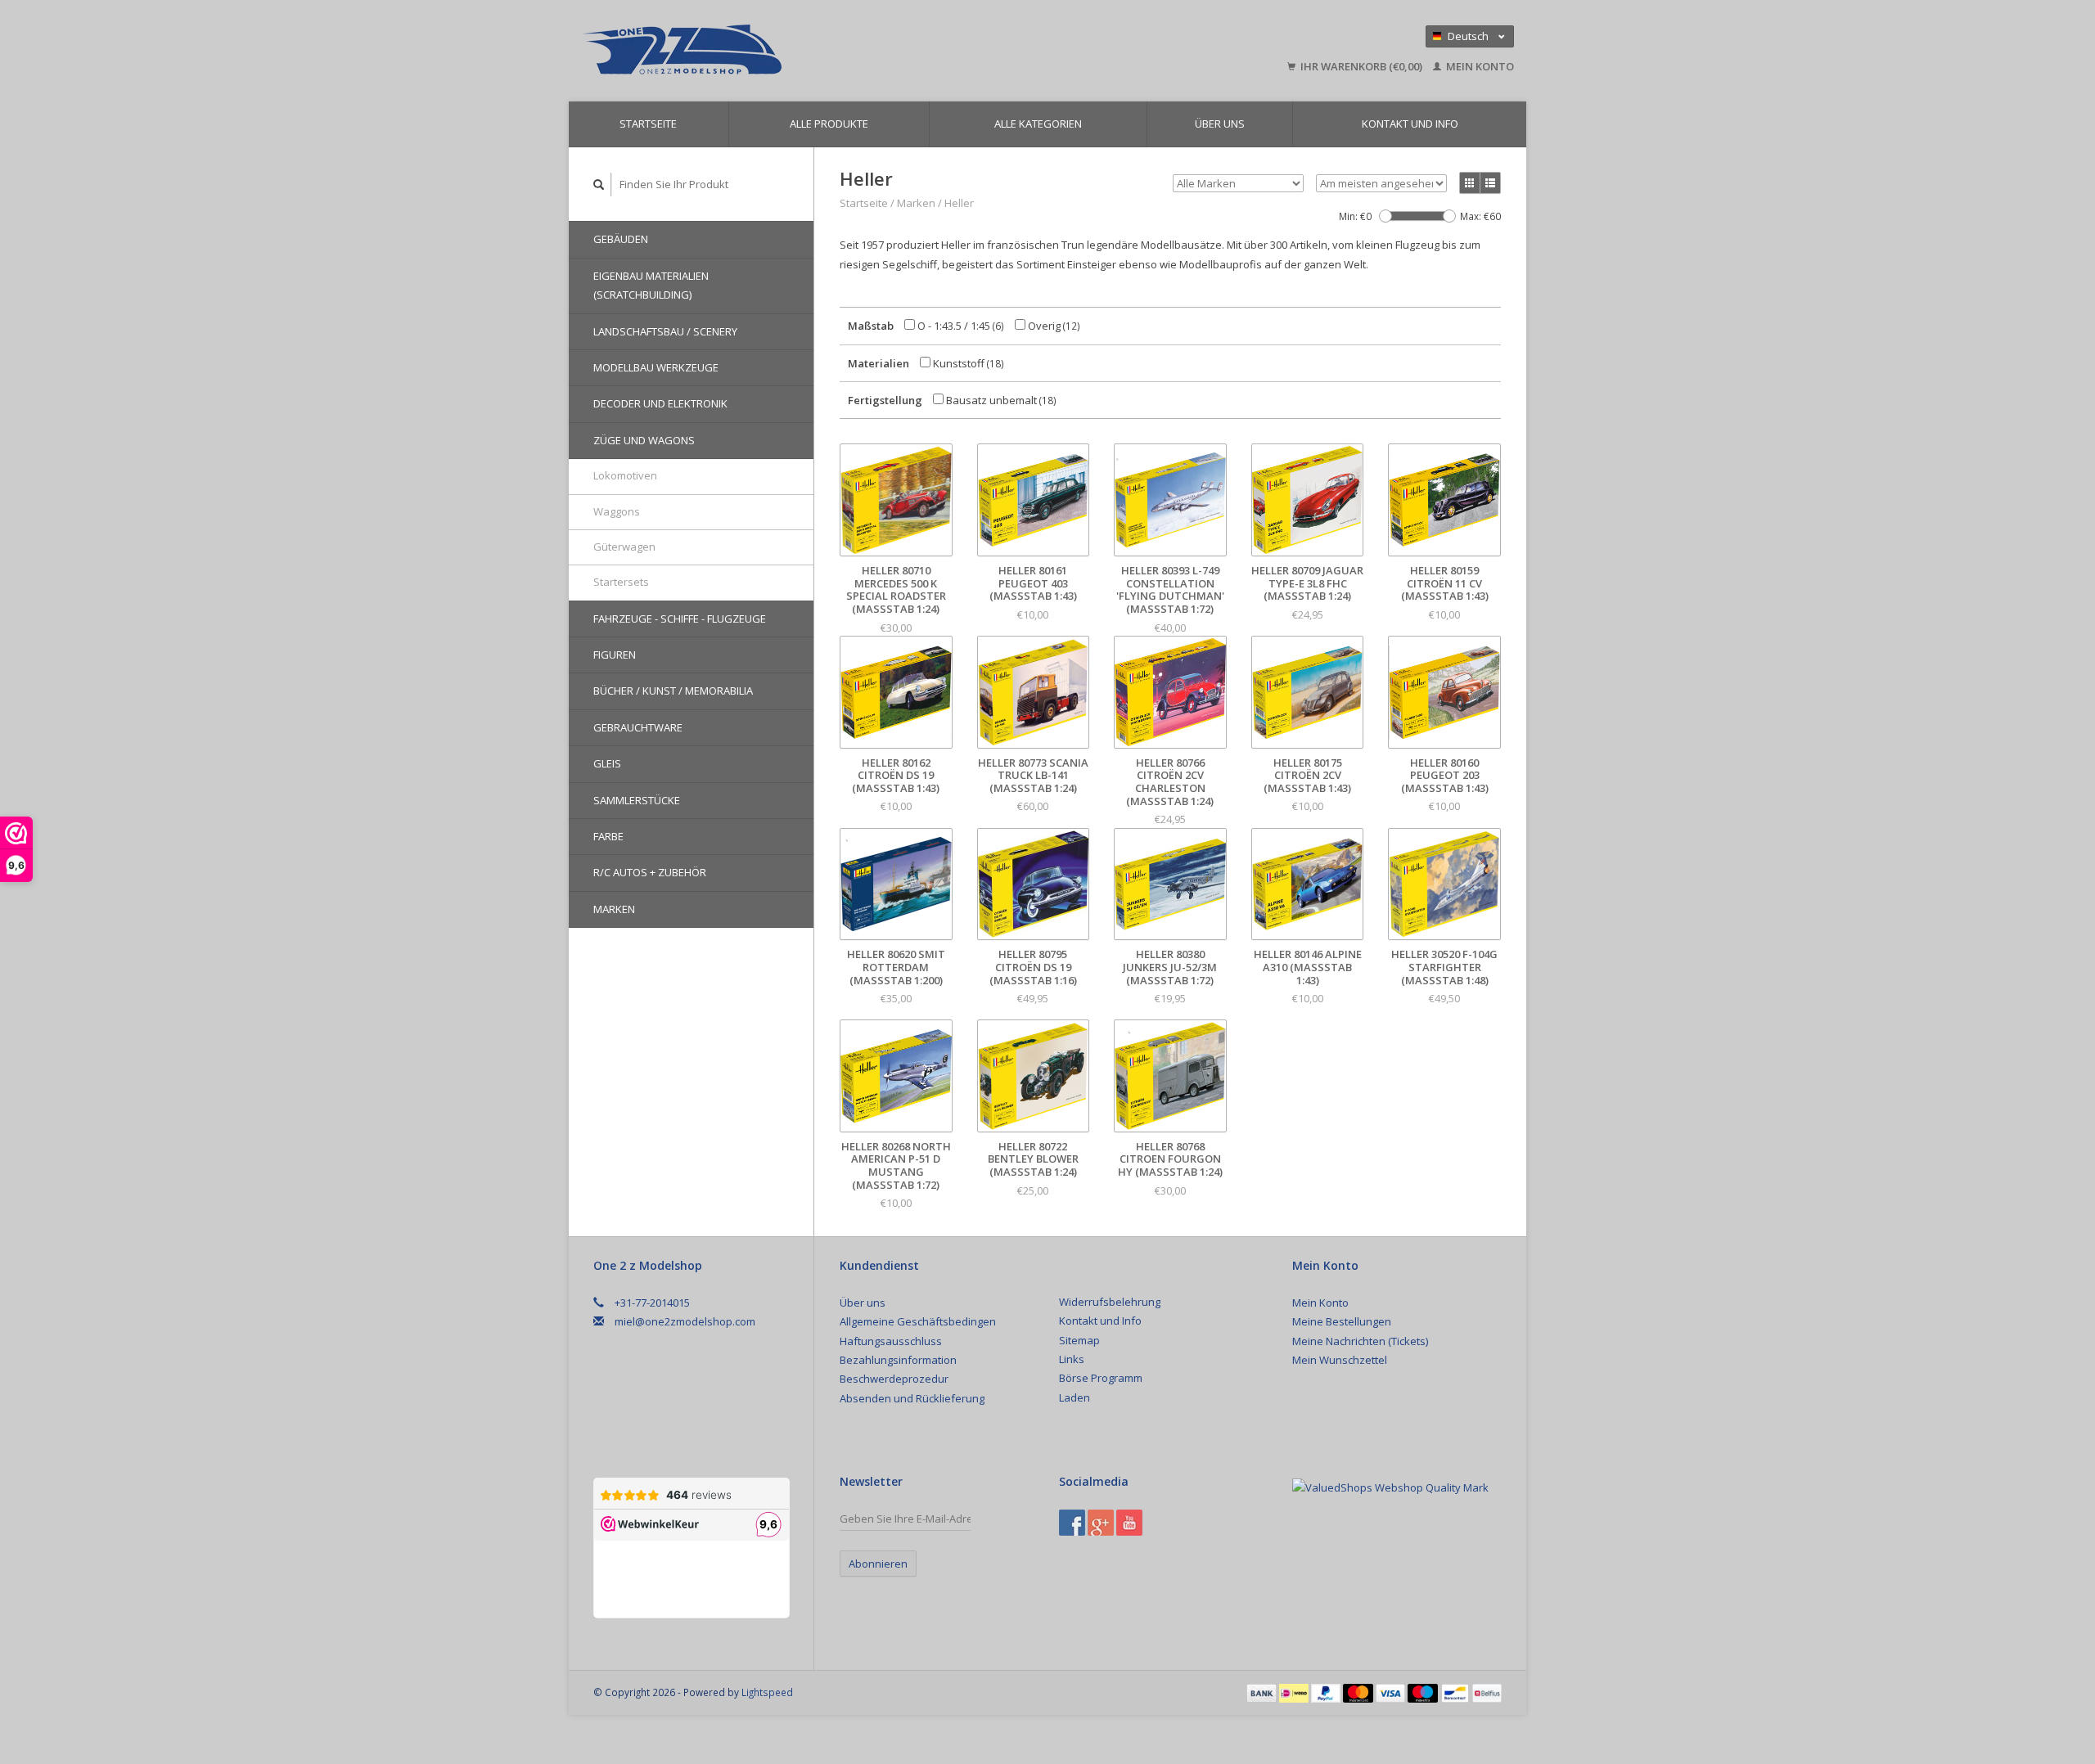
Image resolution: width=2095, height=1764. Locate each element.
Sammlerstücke (637, 800)
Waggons (617, 511)
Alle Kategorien (1038, 124)
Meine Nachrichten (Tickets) (1360, 1341)
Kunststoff (967, 363)
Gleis (607, 763)
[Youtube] (1129, 1523)
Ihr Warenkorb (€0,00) (1361, 66)
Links (1072, 1359)
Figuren (615, 655)
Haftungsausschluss (891, 1341)
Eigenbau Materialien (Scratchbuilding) (651, 285)
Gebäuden (621, 239)
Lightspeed (767, 1692)
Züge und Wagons (644, 440)
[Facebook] (1072, 1523)
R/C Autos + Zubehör (650, 872)
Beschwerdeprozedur (894, 1379)
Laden (1075, 1397)
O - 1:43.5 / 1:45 (960, 326)
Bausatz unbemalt (1000, 400)
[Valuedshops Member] (1390, 1487)
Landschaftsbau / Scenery (665, 331)
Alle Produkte (829, 124)
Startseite (648, 124)
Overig (1053, 326)
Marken (614, 909)
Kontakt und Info (1410, 124)
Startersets (621, 582)
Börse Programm (1101, 1378)
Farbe (608, 836)
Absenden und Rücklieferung (912, 1398)
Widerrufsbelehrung (1110, 1302)
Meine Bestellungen (1342, 1321)
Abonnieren (878, 1564)
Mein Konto (1479, 66)
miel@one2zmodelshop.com (685, 1321)
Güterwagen (624, 547)
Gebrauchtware (638, 727)
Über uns (1220, 124)
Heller (959, 203)
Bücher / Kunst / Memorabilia (673, 691)
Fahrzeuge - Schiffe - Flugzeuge (680, 619)
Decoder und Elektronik (660, 403)
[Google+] (1101, 1523)
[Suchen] (599, 184)
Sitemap (1079, 1340)
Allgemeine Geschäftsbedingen (918, 1321)
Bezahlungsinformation (898, 1360)
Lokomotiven (625, 475)
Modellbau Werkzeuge (656, 367)
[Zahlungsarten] (1263, 1692)
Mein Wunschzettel (1340, 1360)
